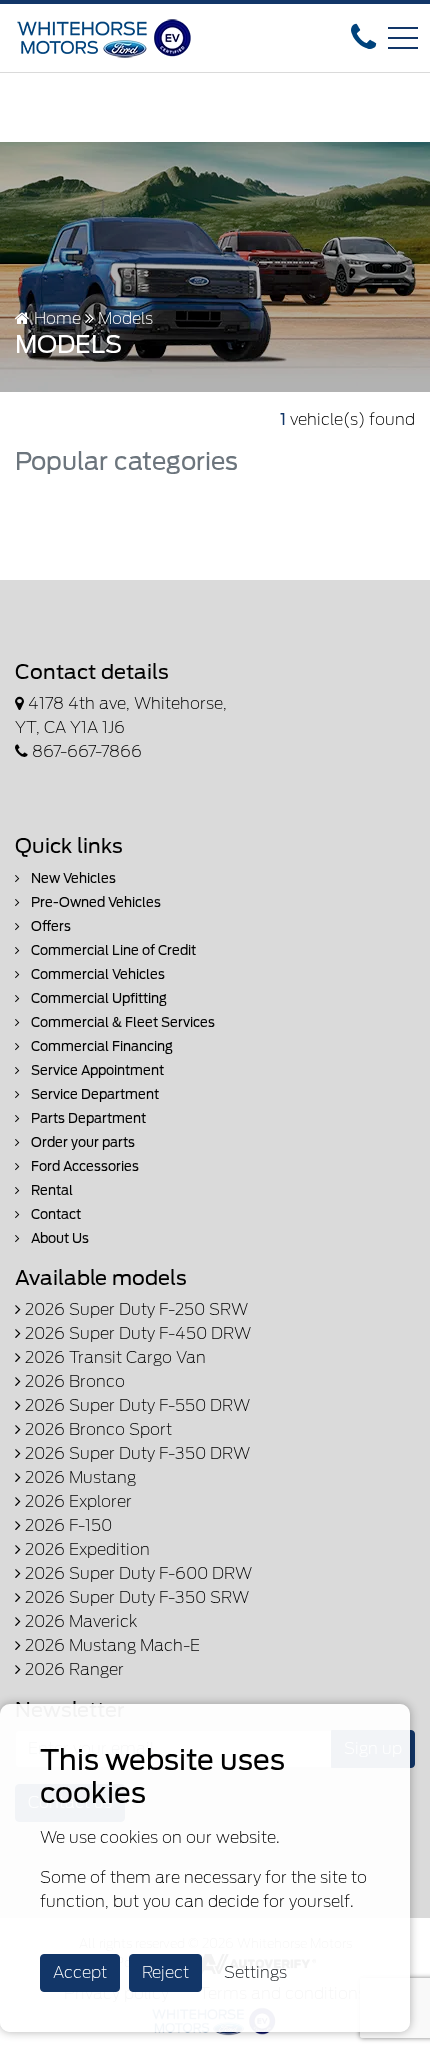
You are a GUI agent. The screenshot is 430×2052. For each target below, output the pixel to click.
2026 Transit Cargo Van (113, 1357)
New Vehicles (72, 878)
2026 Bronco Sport (96, 1429)
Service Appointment (96, 1070)
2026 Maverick (79, 1621)
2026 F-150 (66, 1525)
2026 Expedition (85, 1549)
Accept (80, 1972)
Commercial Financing (100, 1046)
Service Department (93, 1094)
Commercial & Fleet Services (121, 1022)
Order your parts (81, 1142)
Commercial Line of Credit (112, 950)
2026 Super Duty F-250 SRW (134, 1309)
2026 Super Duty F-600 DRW (136, 1573)
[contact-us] (363, 36)
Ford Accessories (83, 1166)
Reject (165, 1972)
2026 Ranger (72, 1669)
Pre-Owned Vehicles (94, 902)
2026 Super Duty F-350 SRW (135, 1597)
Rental (50, 1190)
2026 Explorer (76, 1501)
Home (55, 318)
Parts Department (87, 1118)
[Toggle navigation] (403, 38)
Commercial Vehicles (96, 974)
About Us (58, 1238)
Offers (49, 926)
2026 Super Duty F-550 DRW (135, 1405)
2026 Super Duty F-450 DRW (136, 1333)
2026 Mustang (78, 1477)
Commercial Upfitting (97, 998)
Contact (54, 1214)
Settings (255, 1972)
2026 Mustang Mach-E (110, 1645)
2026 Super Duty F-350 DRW (135, 1453)
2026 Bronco (73, 1381)
